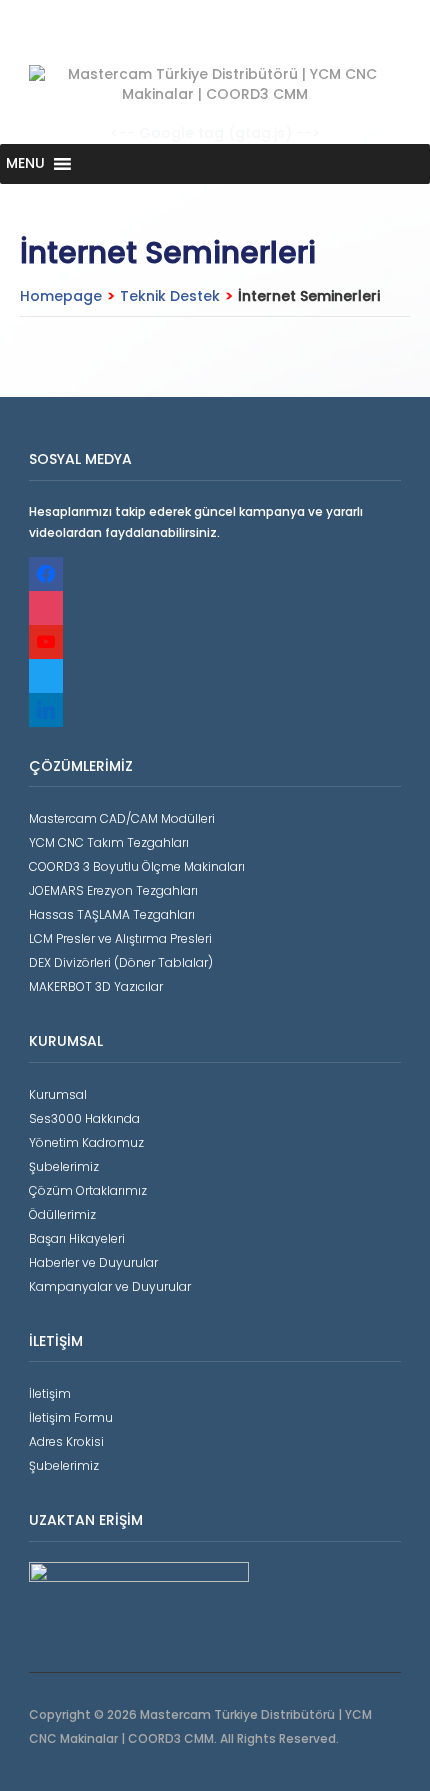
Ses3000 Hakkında (84, 1118)
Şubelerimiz (64, 1166)
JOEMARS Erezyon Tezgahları (113, 890)
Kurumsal (58, 1094)
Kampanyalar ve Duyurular (110, 1286)
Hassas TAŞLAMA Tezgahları (112, 914)
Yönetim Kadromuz (86, 1142)
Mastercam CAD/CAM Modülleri (122, 818)
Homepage (61, 296)
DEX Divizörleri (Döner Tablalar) (121, 962)
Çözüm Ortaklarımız (88, 1190)
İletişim (50, 1393)
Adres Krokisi (66, 1441)
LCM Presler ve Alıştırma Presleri (120, 938)
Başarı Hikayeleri (77, 1238)
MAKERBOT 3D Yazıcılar (96, 986)
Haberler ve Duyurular (93, 1262)
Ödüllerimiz (62, 1214)
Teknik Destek (170, 296)
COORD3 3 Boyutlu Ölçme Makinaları (137, 866)
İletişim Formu (71, 1417)
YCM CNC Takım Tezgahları (109, 842)
